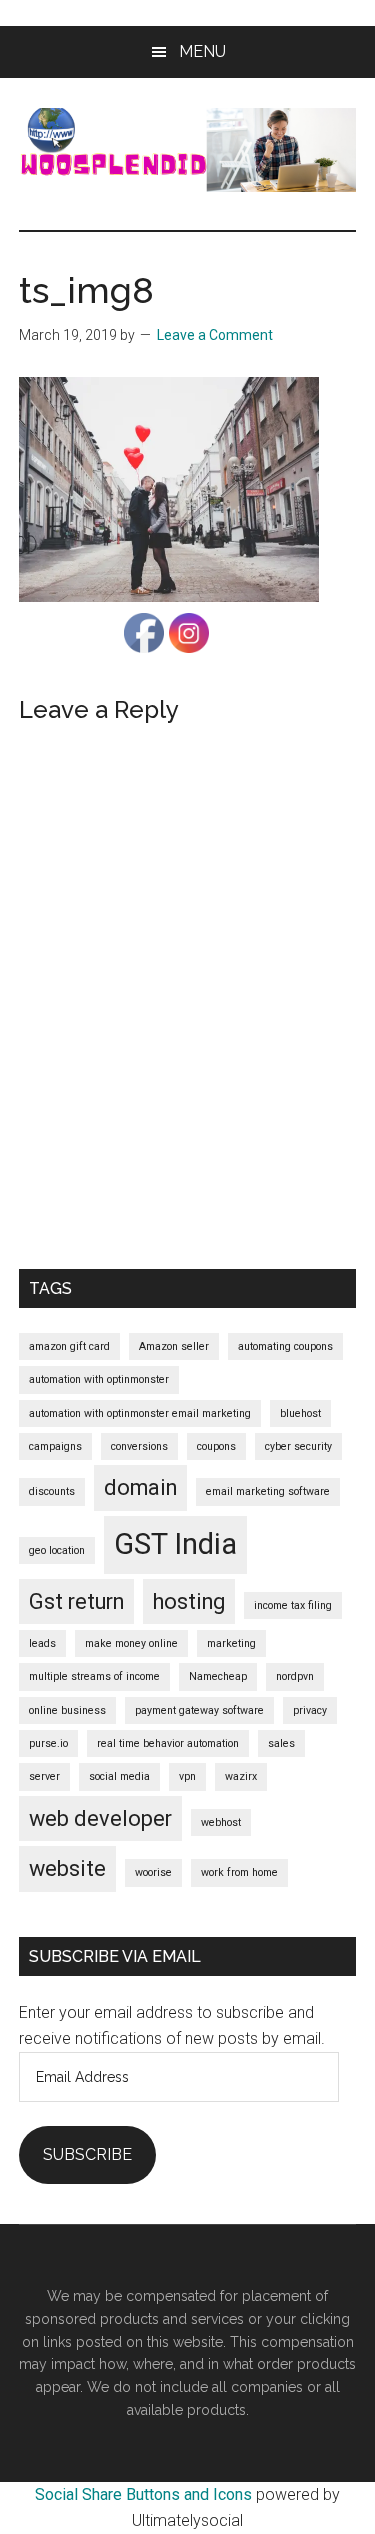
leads (42, 1643)
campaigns (55, 1446)
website (67, 1868)
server (44, 1776)
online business (67, 1710)
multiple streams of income (94, 1676)
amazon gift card (69, 1346)
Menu (202, 51)
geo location (57, 1550)
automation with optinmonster (99, 1379)
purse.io (48, 1743)
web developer (100, 1818)
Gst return (76, 1601)
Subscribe (87, 2154)
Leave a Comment (215, 335)
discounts (52, 1491)
